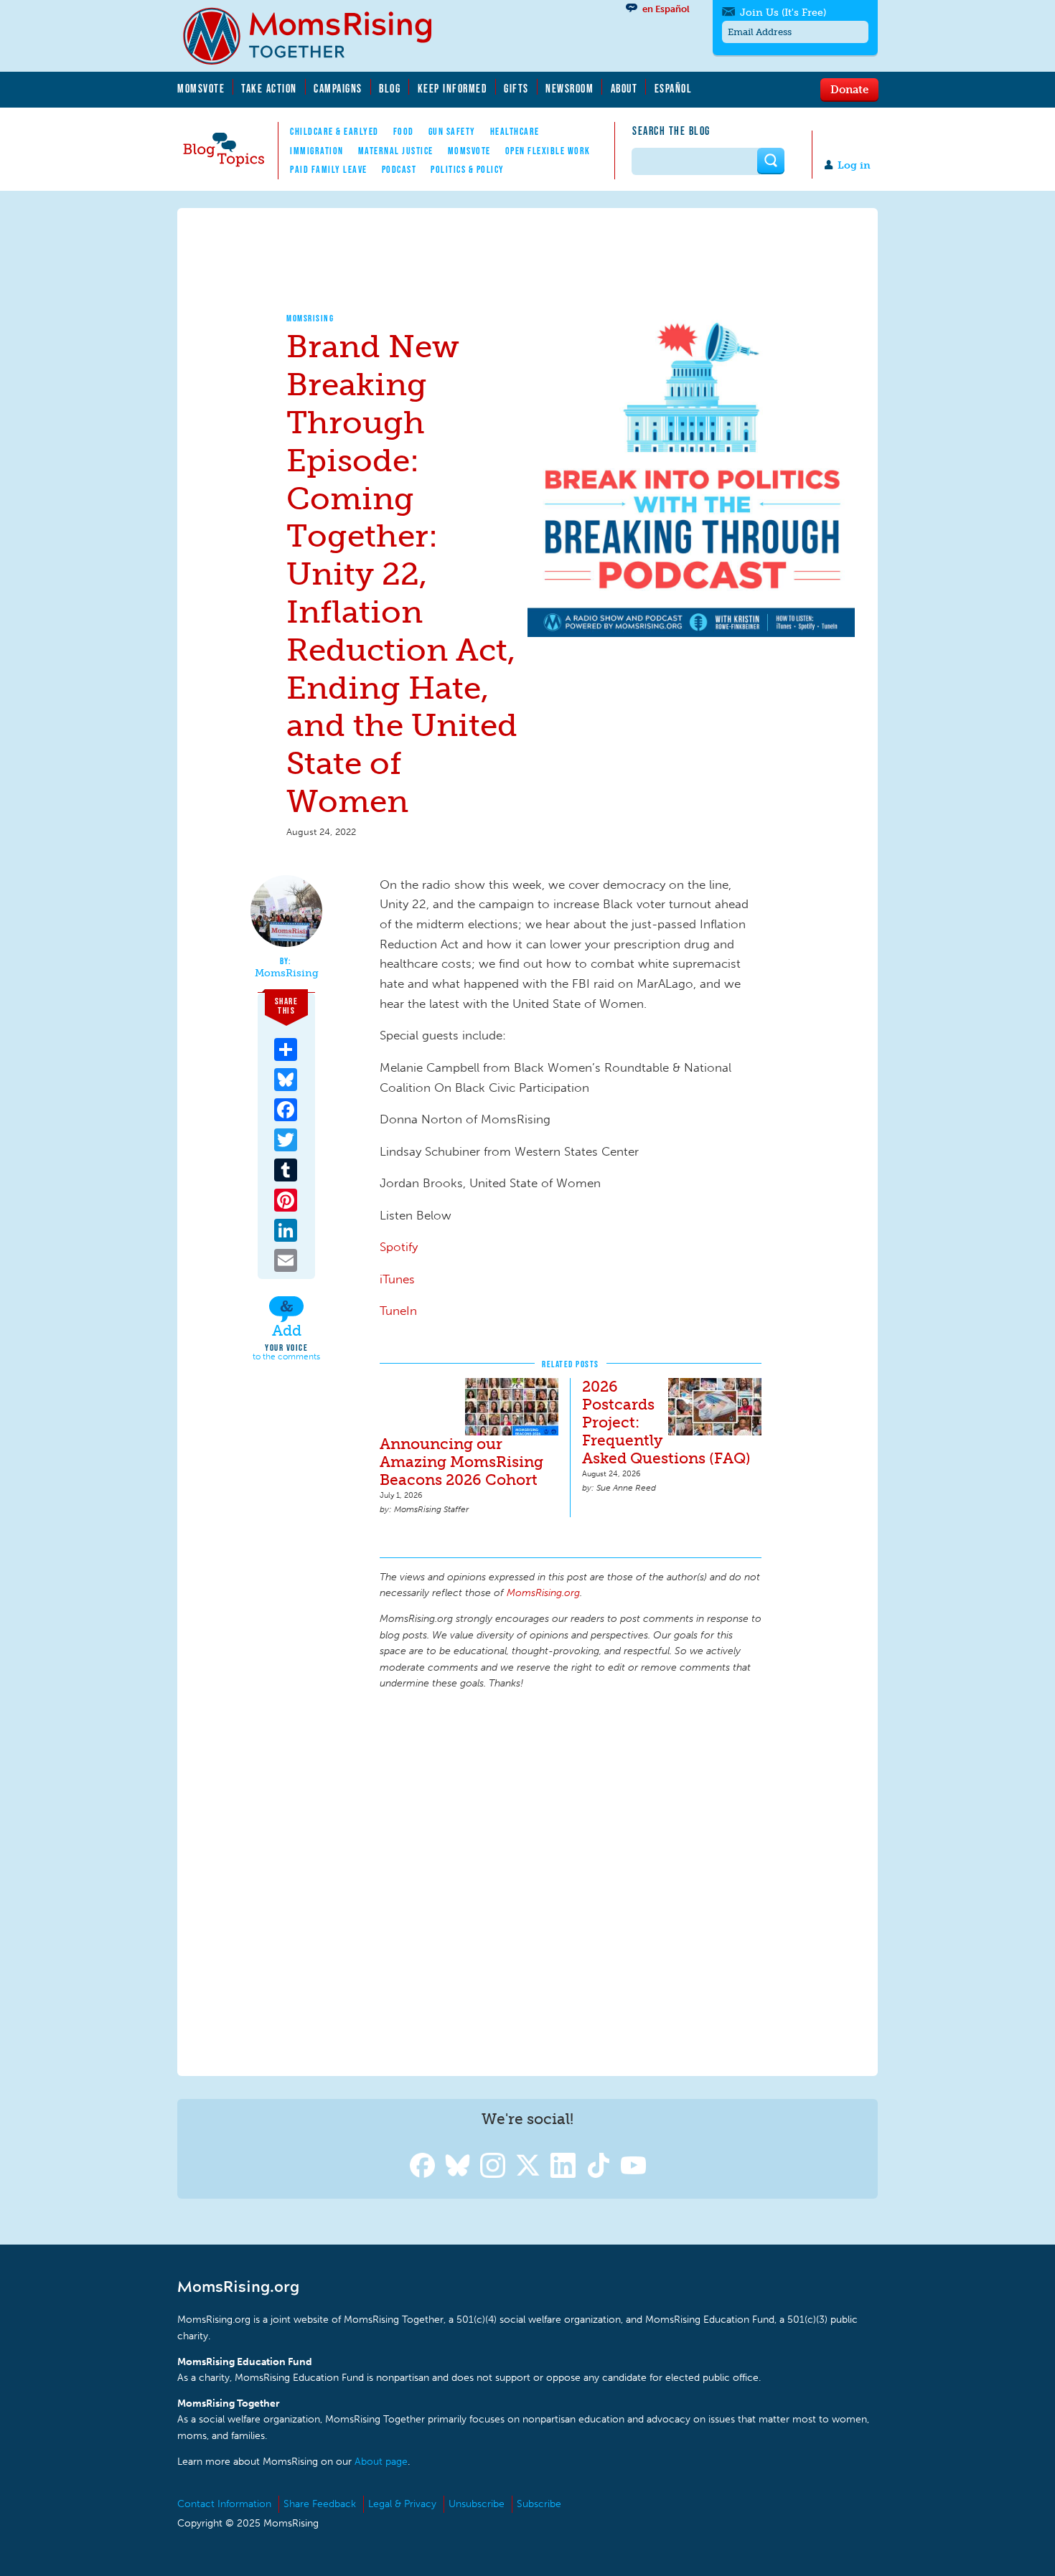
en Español (666, 9)
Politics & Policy (468, 169)
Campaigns (338, 88)
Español (674, 88)
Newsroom (569, 88)
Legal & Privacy (402, 2504)
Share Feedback (320, 2504)
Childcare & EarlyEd (334, 131)
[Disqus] (571, 1881)
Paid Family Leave (329, 169)
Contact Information (224, 2504)
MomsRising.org (317, 36)
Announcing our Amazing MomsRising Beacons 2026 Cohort (461, 1462)
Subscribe (539, 2504)
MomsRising (310, 318)
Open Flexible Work (548, 151)
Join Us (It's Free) (783, 13)
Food (404, 131)
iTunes (397, 1279)
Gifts (516, 88)
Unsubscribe (477, 2504)
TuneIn (398, 1311)
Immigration (317, 151)
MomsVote (201, 88)
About (624, 88)
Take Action (269, 88)
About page (381, 2462)
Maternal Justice (396, 151)
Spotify (399, 1247)
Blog (390, 88)
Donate (849, 89)
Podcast (399, 169)
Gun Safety (452, 131)
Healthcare (515, 131)
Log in (854, 165)
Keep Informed (453, 88)
